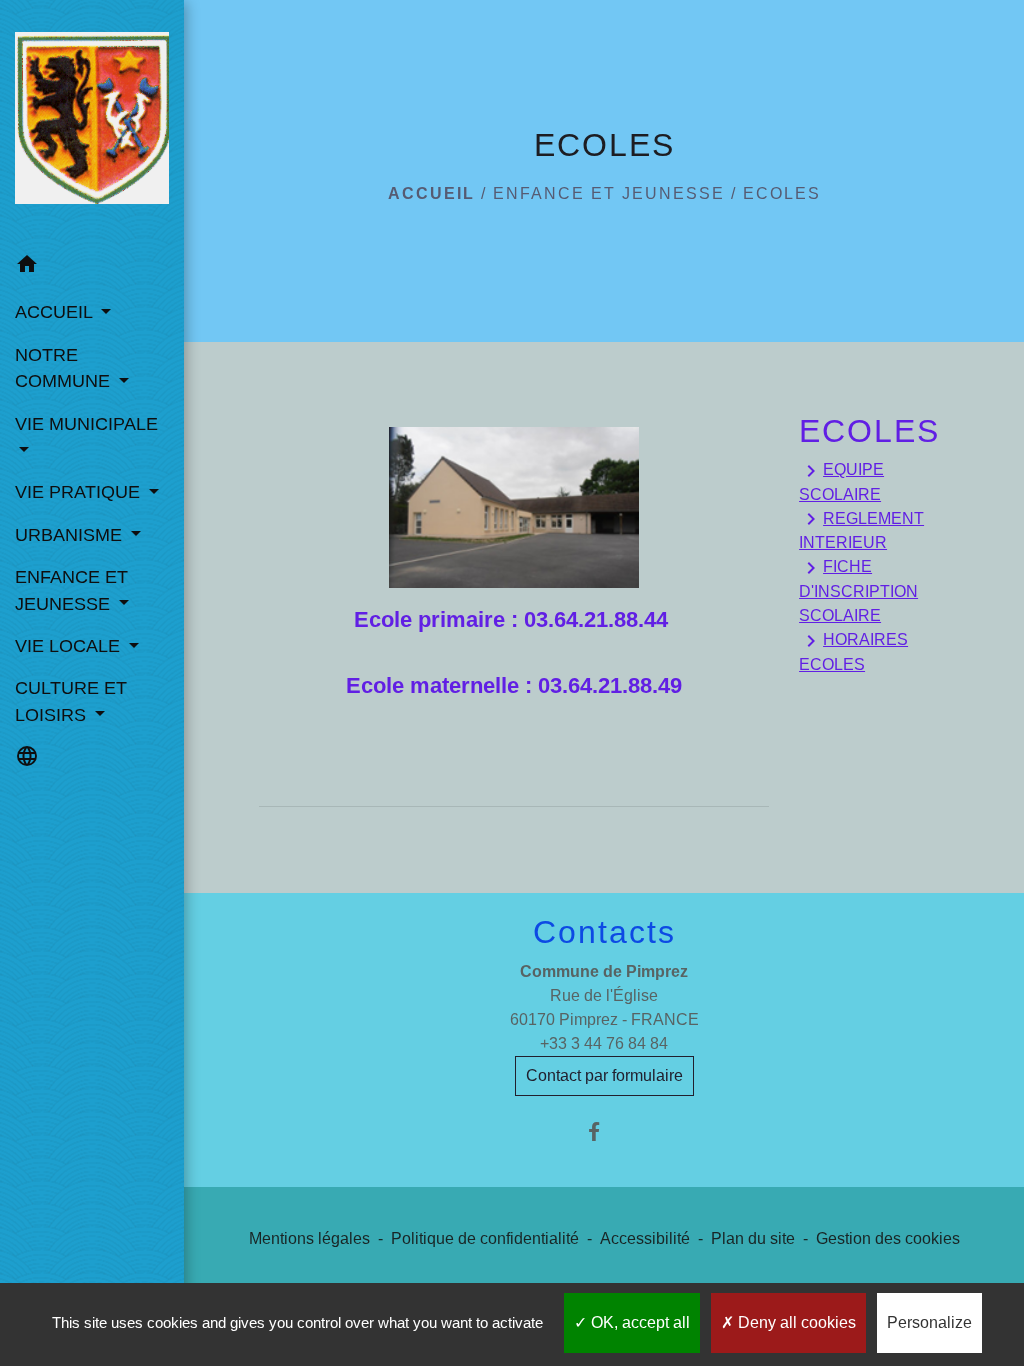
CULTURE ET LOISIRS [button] (71, 701)
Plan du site (753, 1238)
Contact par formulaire (604, 1075)
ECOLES (782, 193)
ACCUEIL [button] (56, 312)
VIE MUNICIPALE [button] (86, 424)
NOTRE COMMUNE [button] (65, 368)
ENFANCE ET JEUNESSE (609, 193)
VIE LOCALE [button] (70, 646)
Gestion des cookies (888, 1238)
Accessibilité (645, 1238)
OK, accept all (638, 1322)
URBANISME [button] (71, 535)
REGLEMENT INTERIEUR (861, 529)
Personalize (929, 1322)
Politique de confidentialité (485, 1238)
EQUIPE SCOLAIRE (841, 481)
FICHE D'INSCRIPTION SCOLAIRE (858, 590)
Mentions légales (309, 1238)
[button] (92, 267)
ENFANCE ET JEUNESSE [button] (71, 590)
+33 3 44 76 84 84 (604, 1043)
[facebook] (604, 1131)
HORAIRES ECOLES (853, 651)
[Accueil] (92, 121)
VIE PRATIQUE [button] (80, 492)
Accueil (431, 193)
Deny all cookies (795, 1322)
